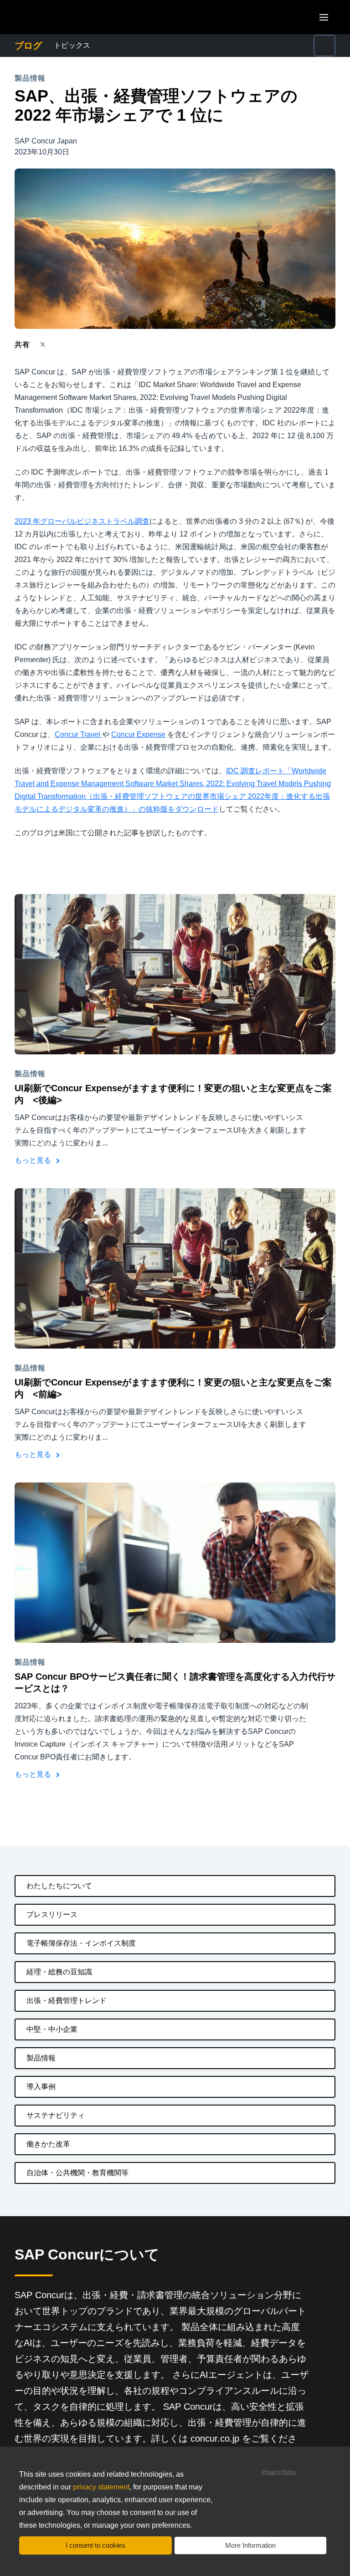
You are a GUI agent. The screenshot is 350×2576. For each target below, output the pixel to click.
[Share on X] (44, 344)
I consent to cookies (95, 2545)
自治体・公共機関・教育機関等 (77, 2173)
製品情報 (41, 2058)
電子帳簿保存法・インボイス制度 (81, 1943)
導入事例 (41, 2087)
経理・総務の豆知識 (59, 1972)
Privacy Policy (279, 2472)
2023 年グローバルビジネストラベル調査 (82, 521)
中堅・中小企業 (52, 2029)
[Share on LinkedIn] (76, 345)
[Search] (324, 46)
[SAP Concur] (57, 17)
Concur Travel (78, 734)
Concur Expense (138, 734)
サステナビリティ (56, 2115)
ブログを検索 (261, 40)
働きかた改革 (48, 2144)
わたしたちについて (59, 1886)
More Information (250, 2545)
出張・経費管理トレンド (67, 2001)
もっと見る (34, 1160)
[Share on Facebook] (60, 345)
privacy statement (101, 2487)
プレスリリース (52, 1914)
